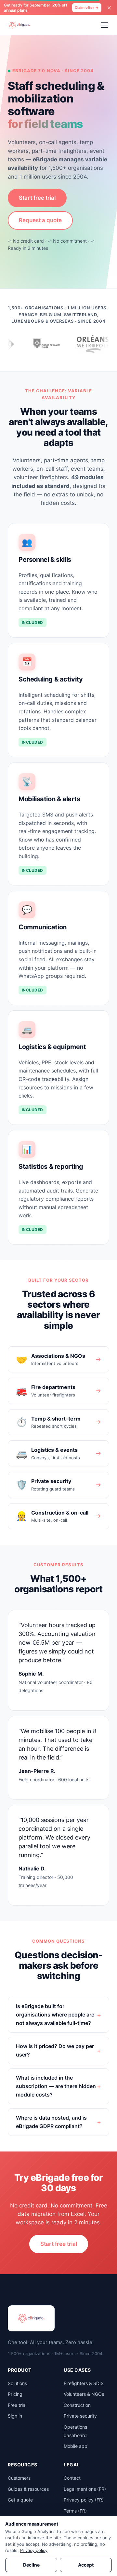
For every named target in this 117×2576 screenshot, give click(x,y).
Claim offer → (87, 7)
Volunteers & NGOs (84, 2394)
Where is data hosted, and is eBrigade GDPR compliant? (51, 2122)
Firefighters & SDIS (84, 2383)
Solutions (17, 2383)
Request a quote (40, 220)
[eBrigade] (19, 25)
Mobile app (76, 2446)
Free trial (17, 2405)
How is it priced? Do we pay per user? (55, 2050)
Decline (31, 2565)
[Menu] (105, 25)
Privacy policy (34, 2550)
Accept (86, 2565)
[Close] (109, 8)
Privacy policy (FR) (84, 2500)
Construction (77, 2405)
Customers (19, 2478)
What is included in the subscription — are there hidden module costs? (56, 2086)
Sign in (15, 2416)
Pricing (15, 2394)
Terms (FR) (75, 2511)
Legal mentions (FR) (85, 2489)
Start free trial (37, 198)
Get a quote (20, 2500)
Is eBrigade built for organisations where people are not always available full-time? (55, 2014)
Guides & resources (28, 2489)
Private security (80, 2416)
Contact (72, 2478)
